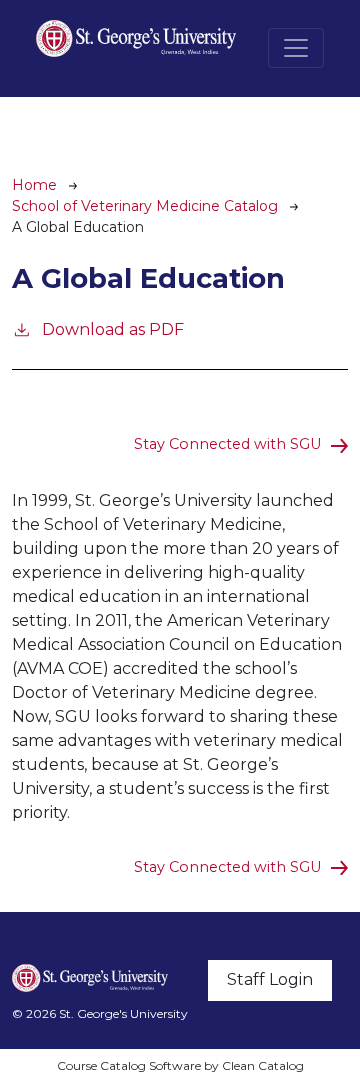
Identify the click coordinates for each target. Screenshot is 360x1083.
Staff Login (270, 979)
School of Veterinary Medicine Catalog (145, 206)
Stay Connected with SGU (227, 444)
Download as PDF (113, 329)
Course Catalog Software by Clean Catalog (180, 1065)
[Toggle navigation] (296, 48)
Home (34, 185)
